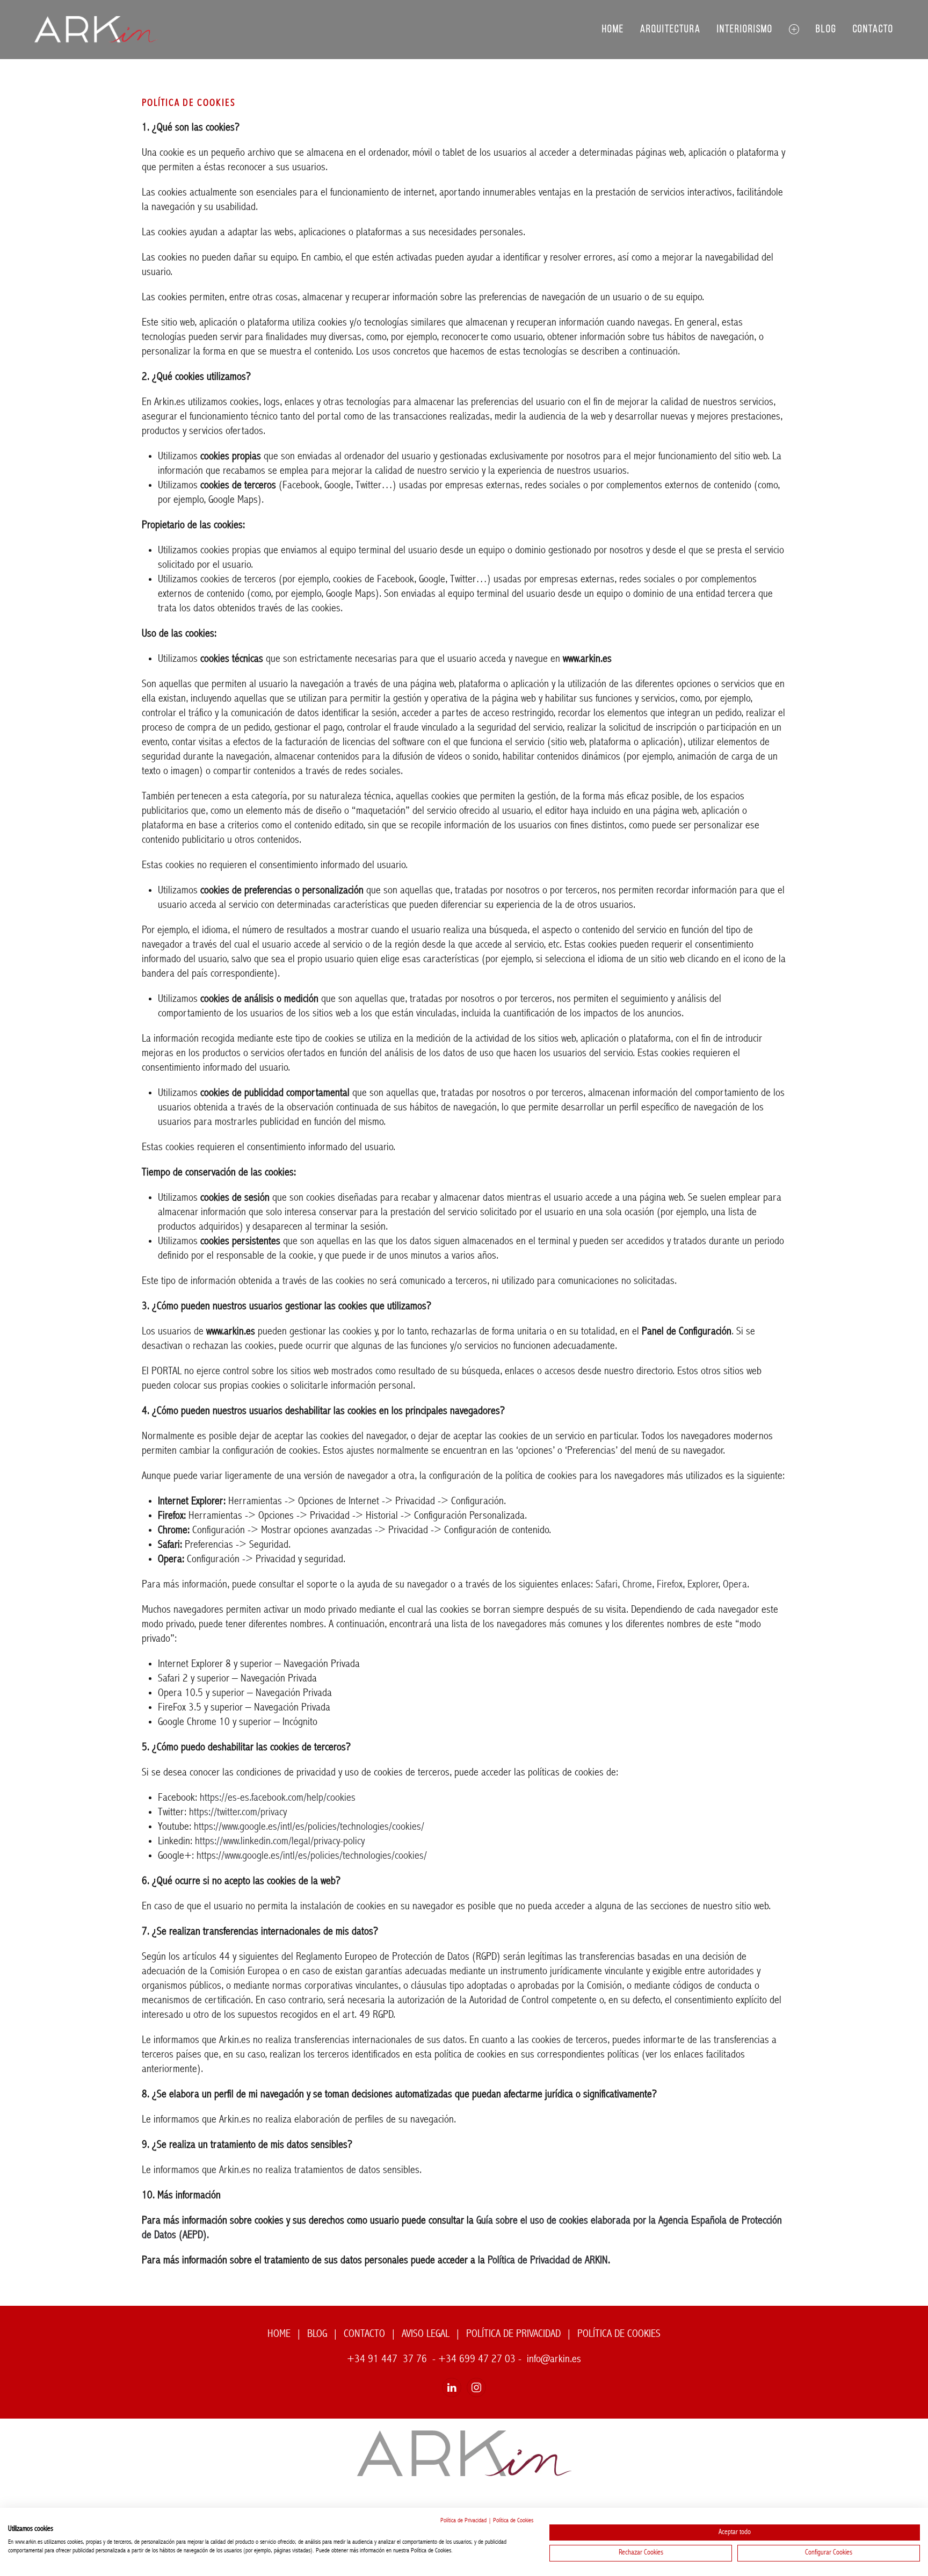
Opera (735, 1585)
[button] (794, 30)
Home (613, 30)
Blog (826, 30)
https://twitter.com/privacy (238, 1813)
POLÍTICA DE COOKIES (619, 2334)
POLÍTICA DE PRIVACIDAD (513, 2334)
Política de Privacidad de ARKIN (548, 2261)
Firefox (670, 1585)
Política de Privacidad (463, 2521)
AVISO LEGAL (426, 2334)
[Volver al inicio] (96, 30)
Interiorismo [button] (745, 30)
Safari (607, 1585)
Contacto (873, 30)
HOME (279, 2334)
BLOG (317, 2334)
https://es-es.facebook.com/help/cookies (278, 1798)
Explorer (703, 1585)
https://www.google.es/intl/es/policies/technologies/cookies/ (309, 1827)
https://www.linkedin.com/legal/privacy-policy (280, 1842)
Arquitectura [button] (670, 30)
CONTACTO (364, 2334)
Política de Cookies (513, 2521)
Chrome (637, 1585)
